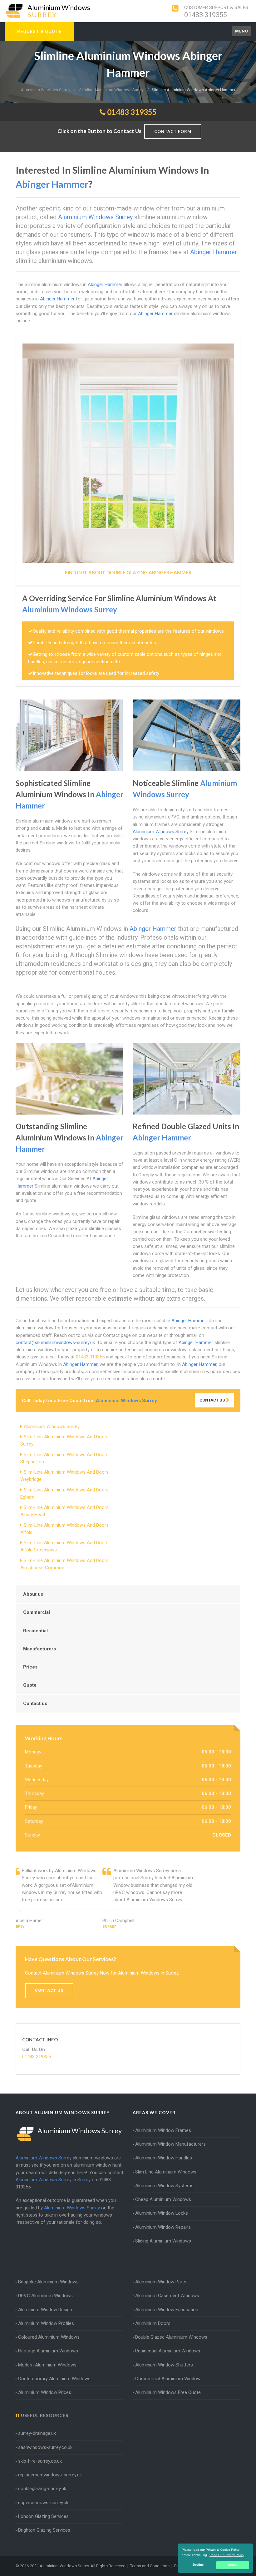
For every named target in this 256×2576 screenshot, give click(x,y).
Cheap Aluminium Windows (163, 2199)
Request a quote (39, 32)
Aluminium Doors (153, 2323)
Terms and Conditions (150, 2566)
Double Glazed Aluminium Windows (171, 2337)
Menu (242, 31)
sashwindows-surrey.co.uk (45, 2447)
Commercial (37, 1612)
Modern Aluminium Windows (47, 2365)
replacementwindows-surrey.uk (50, 2475)
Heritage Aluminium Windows (48, 2351)
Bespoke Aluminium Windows (48, 2282)
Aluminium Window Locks (162, 2213)
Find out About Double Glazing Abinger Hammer (128, 572)
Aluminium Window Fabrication (167, 2310)
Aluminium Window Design (45, 2310)
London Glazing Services (43, 2516)
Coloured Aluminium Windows (49, 2337)
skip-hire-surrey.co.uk (40, 2461)
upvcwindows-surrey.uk (44, 2503)
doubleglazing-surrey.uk (42, 2489)
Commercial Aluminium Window (168, 2379)
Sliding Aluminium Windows (163, 2241)
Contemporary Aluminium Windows (54, 2379)
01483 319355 (206, 15)
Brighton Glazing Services (44, 2530)
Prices (30, 1667)
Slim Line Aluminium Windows (166, 2172)
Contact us (35, 1703)
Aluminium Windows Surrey (52, 1426)
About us (33, 1594)
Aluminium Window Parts (161, 2282)
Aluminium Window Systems (164, 2186)
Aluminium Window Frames (163, 2130)
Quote (30, 1685)
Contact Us (213, 1400)
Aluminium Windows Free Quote (168, 2392)
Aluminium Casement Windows (167, 2296)
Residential (35, 1631)
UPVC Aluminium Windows (45, 2296)
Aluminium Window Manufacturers (170, 2144)
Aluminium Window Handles (164, 2158)
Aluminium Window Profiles (46, 2323)
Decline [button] (198, 2565)
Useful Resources (44, 2415)
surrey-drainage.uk (37, 2433)
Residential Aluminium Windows (168, 2351)
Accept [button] (233, 2565)
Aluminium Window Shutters (164, 2365)
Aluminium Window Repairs (163, 2227)
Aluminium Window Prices (45, 2392)
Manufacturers (39, 1649)
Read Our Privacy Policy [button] (227, 2555)
